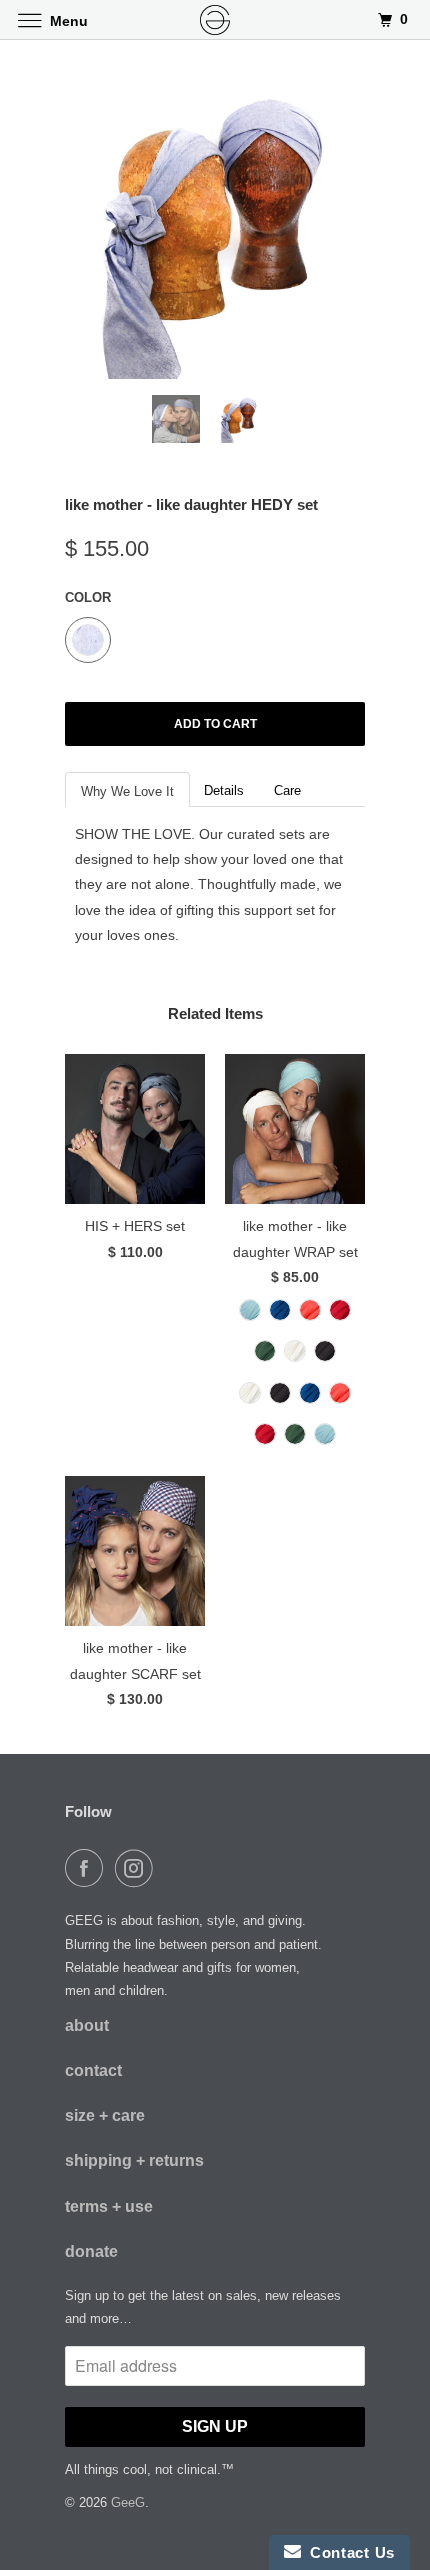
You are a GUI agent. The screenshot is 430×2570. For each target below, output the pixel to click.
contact (93, 2070)
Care (287, 790)
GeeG (128, 2502)
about (87, 2025)
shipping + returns (134, 2160)
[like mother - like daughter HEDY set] (215, 230)
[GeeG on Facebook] (88, 1868)
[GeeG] (215, 19)
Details (224, 790)
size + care (105, 2115)
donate (91, 2251)
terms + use (109, 2206)
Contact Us (348, 2552)
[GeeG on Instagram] (138, 1868)
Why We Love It (127, 791)
